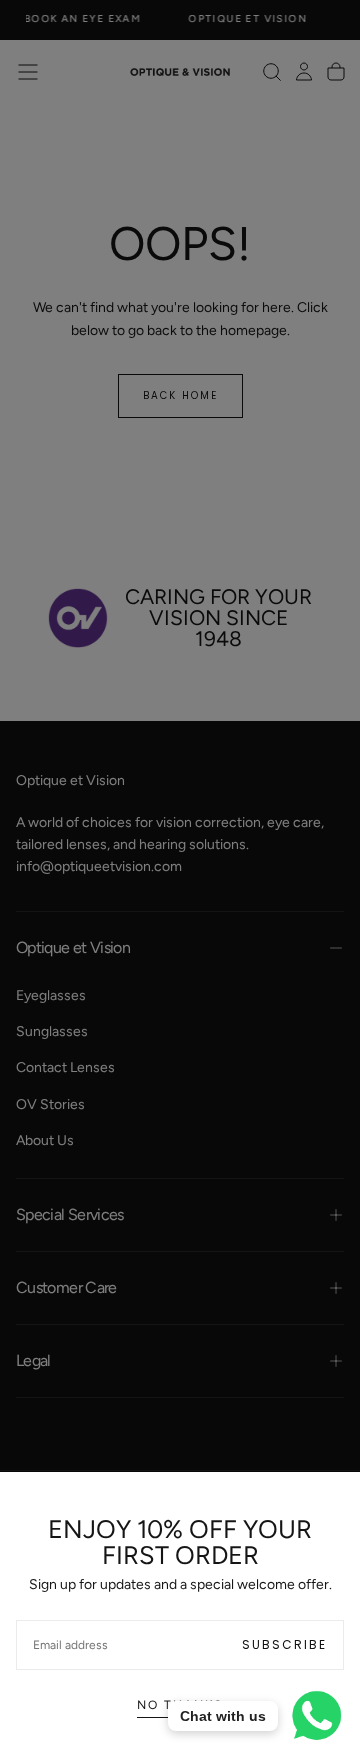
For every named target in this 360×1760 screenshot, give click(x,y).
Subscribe (284, 1644)
